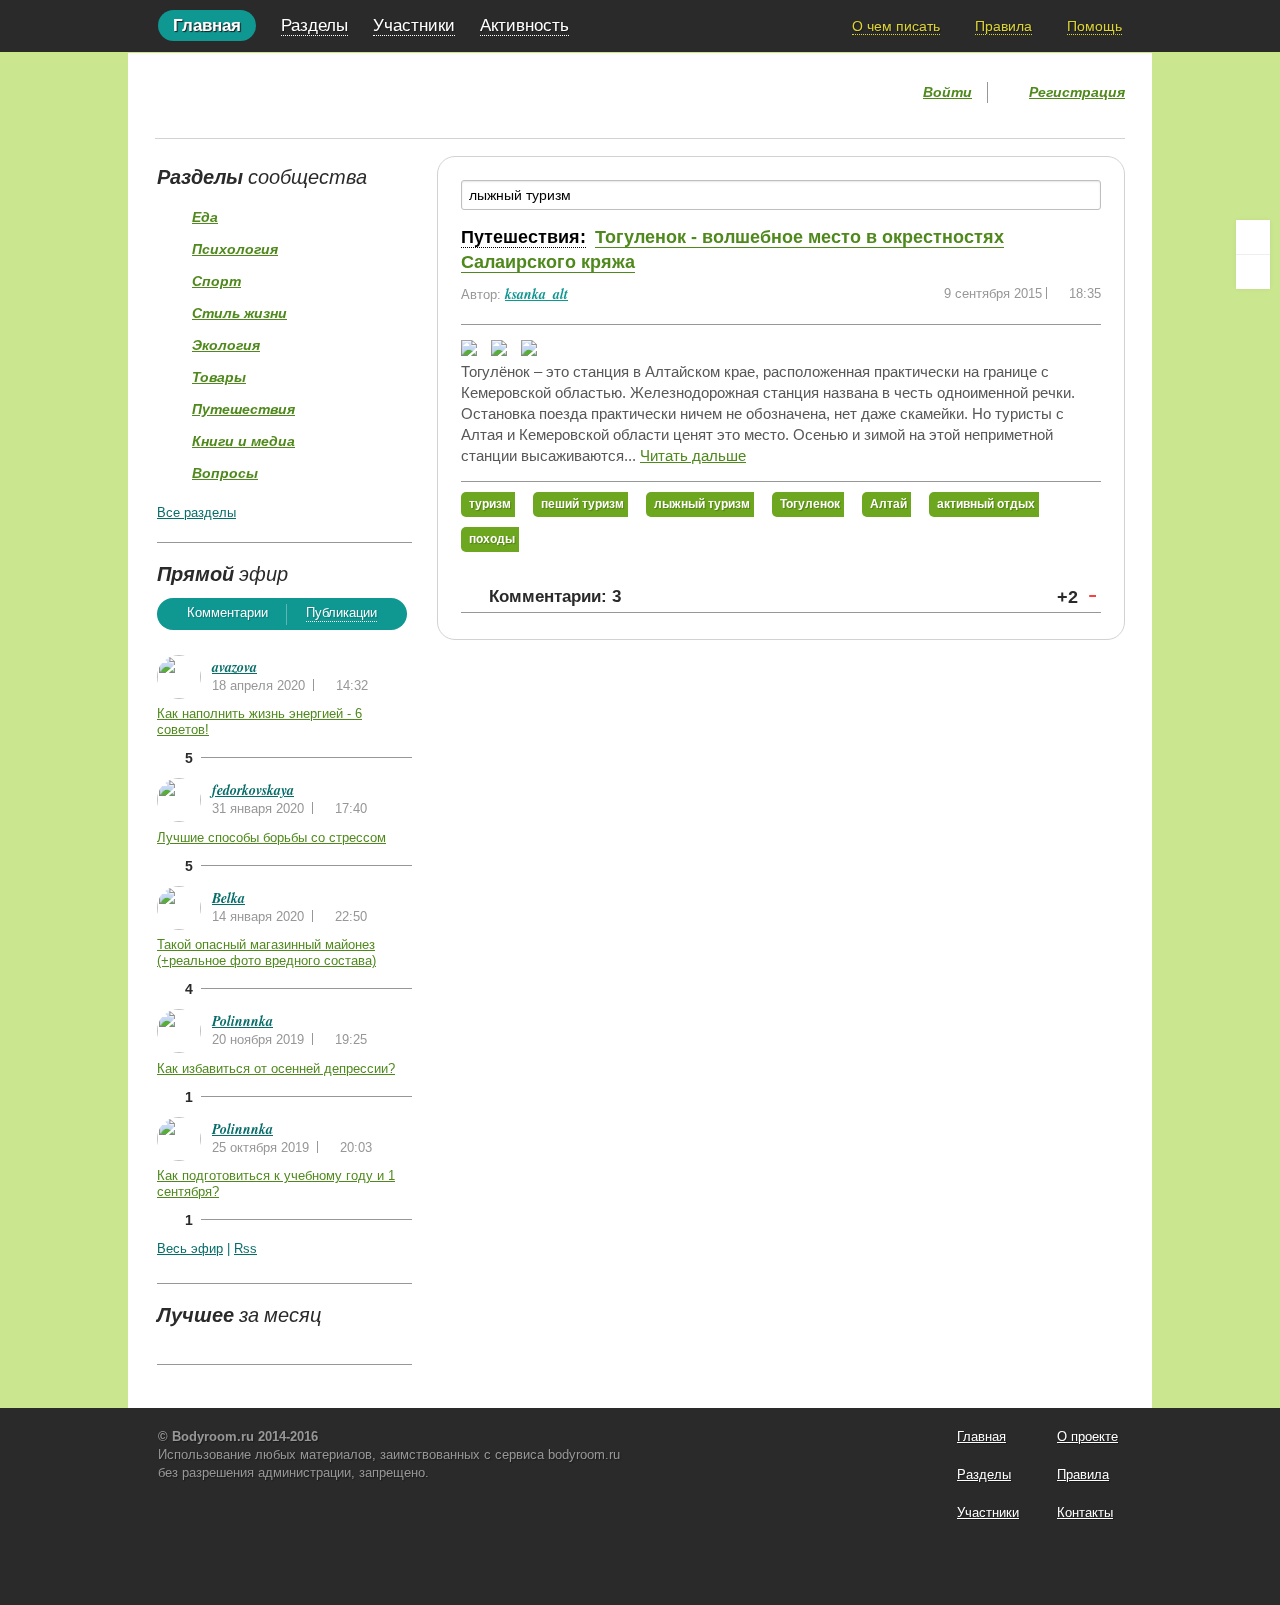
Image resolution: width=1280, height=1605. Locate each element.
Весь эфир (190, 1248)
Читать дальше (693, 455)
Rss (245, 1248)
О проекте (1087, 1436)
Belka (228, 898)
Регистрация (1077, 92)
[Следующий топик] (1253, 272)
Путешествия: (523, 237)
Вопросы (225, 473)
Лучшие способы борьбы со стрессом (271, 837)
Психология (235, 249)
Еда (205, 217)
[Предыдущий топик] (1253, 237)
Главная (207, 25)
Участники (414, 25)
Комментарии (227, 612)
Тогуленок (810, 504)
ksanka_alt (536, 294)
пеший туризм (582, 504)
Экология (226, 345)
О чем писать (896, 26)
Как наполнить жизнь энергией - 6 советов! (259, 721)
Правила (1003, 26)
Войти (947, 92)
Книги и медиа (243, 441)
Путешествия (243, 409)
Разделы (314, 25)
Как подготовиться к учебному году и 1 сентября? (276, 1183)
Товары (219, 377)
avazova (234, 667)
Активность (524, 25)
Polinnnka (242, 1021)
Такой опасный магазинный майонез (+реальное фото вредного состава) (266, 952)
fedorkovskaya (253, 790)
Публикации (341, 612)
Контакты (1085, 1512)
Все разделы (196, 512)
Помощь (1094, 26)
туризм (490, 504)
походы (492, 539)
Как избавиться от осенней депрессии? (276, 1068)
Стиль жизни (239, 313)
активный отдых (986, 504)
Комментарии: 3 (555, 596)
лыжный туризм (702, 504)
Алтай (888, 504)
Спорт (216, 281)
